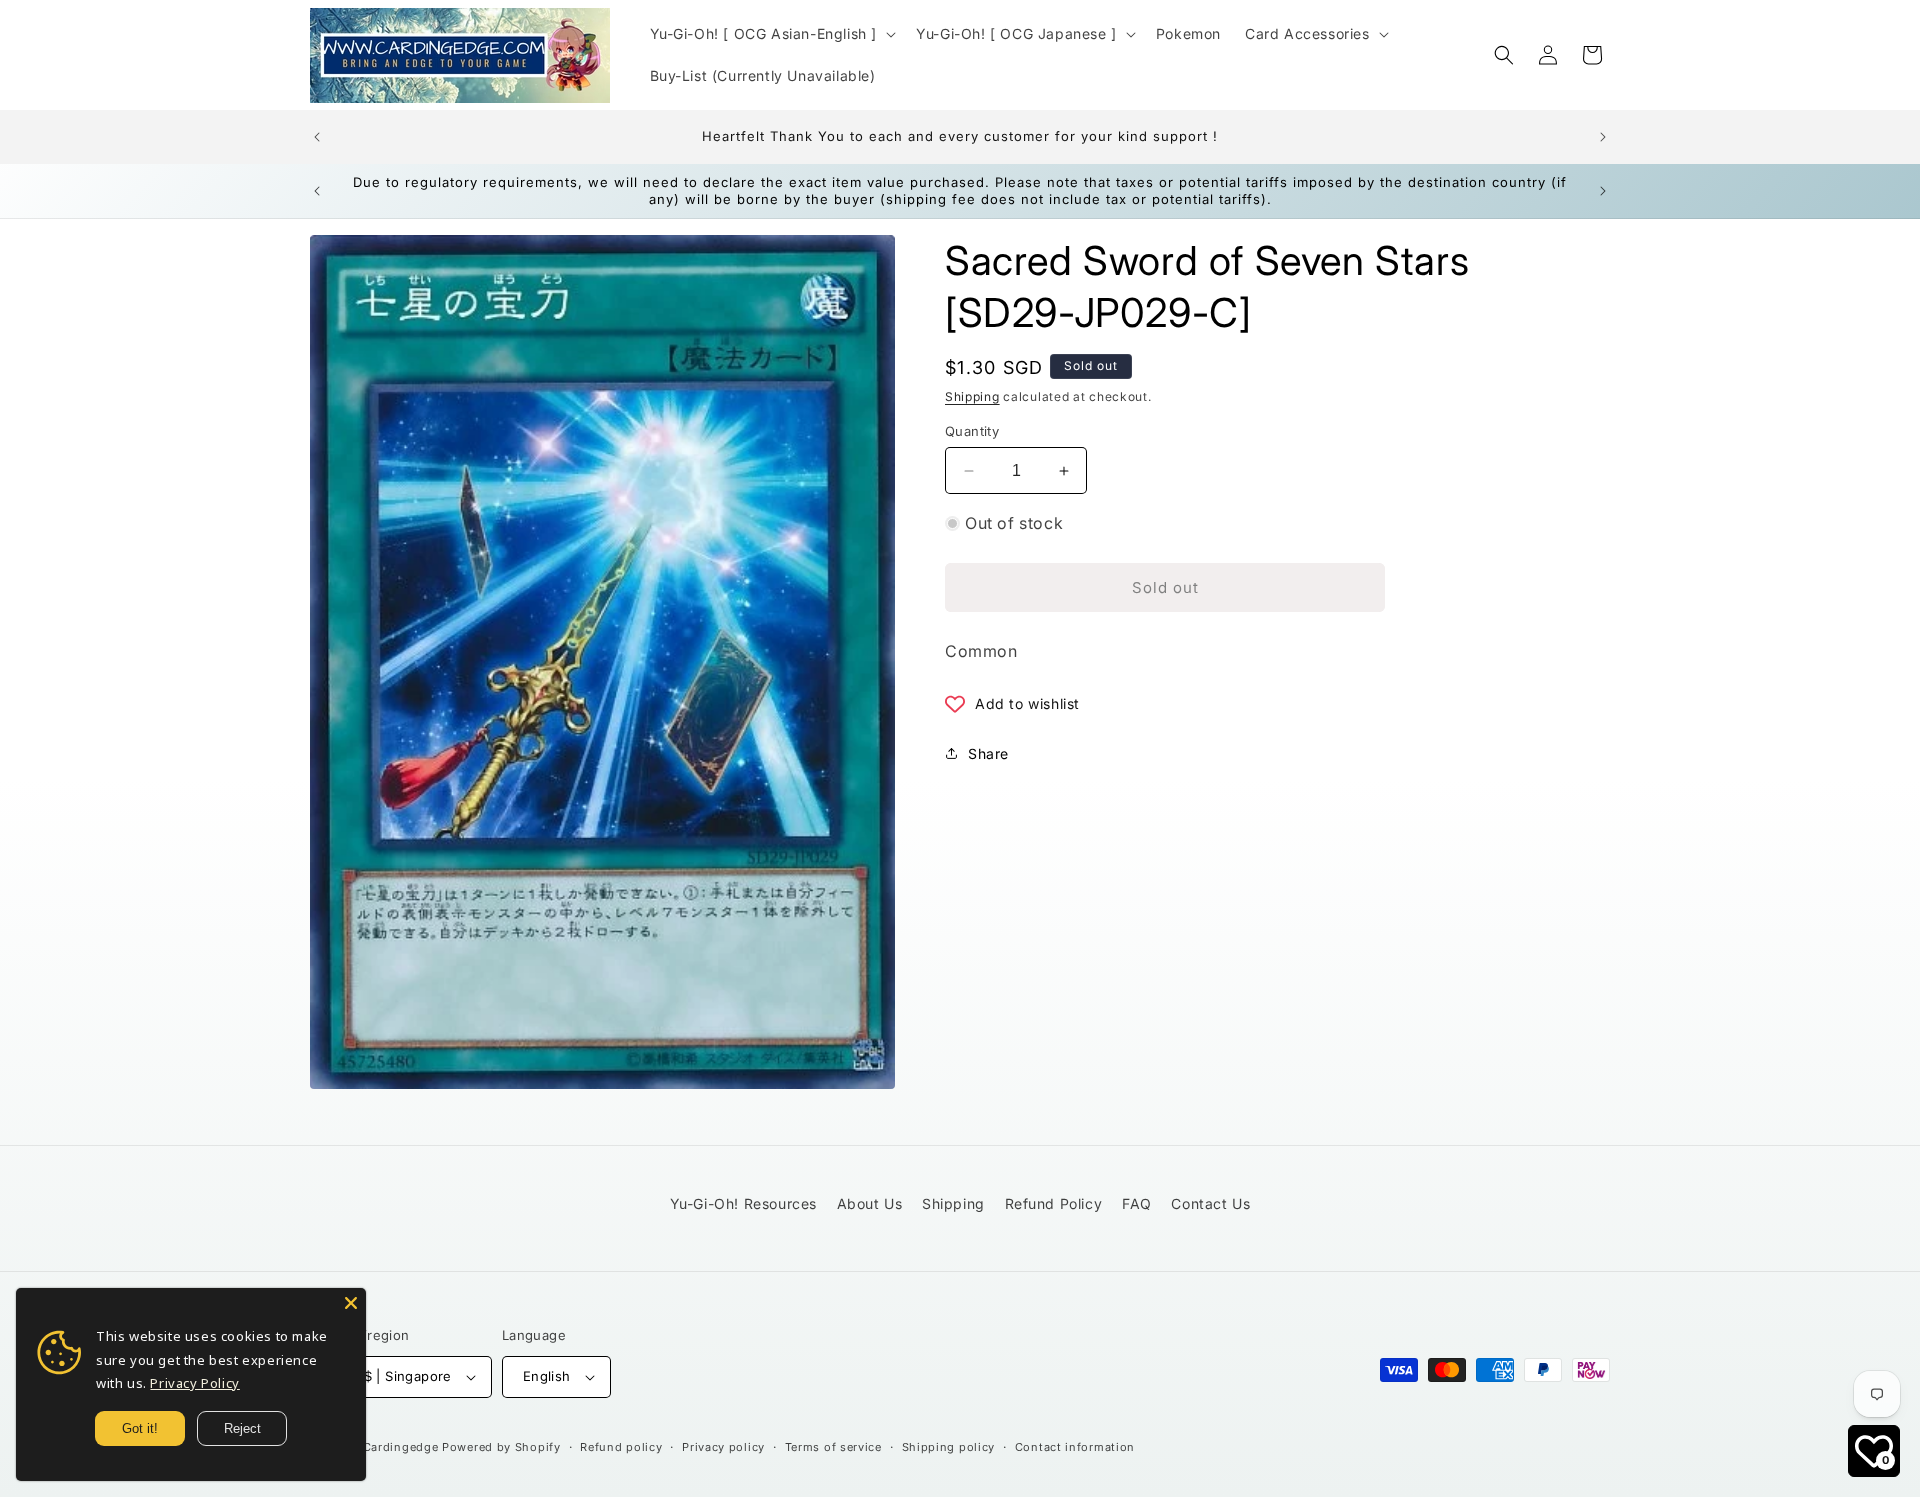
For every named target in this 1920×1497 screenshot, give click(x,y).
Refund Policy (1054, 1203)
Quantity (972, 431)
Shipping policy (949, 1447)
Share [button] (988, 753)
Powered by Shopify (501, 1447)
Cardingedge (401, 1447)
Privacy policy (723, 1447)
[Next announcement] (1603, 137)
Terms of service (833, 1447)
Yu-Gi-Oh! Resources (743, 1203)
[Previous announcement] (317, 137)
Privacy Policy (194, 1383)
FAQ (1137, 1203)
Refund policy (621, 1447)
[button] (771, 34)
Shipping (972, 396)
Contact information (1075, 1447)
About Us (870, 1203)
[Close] (351, 1303)
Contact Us (1210, 1203)
